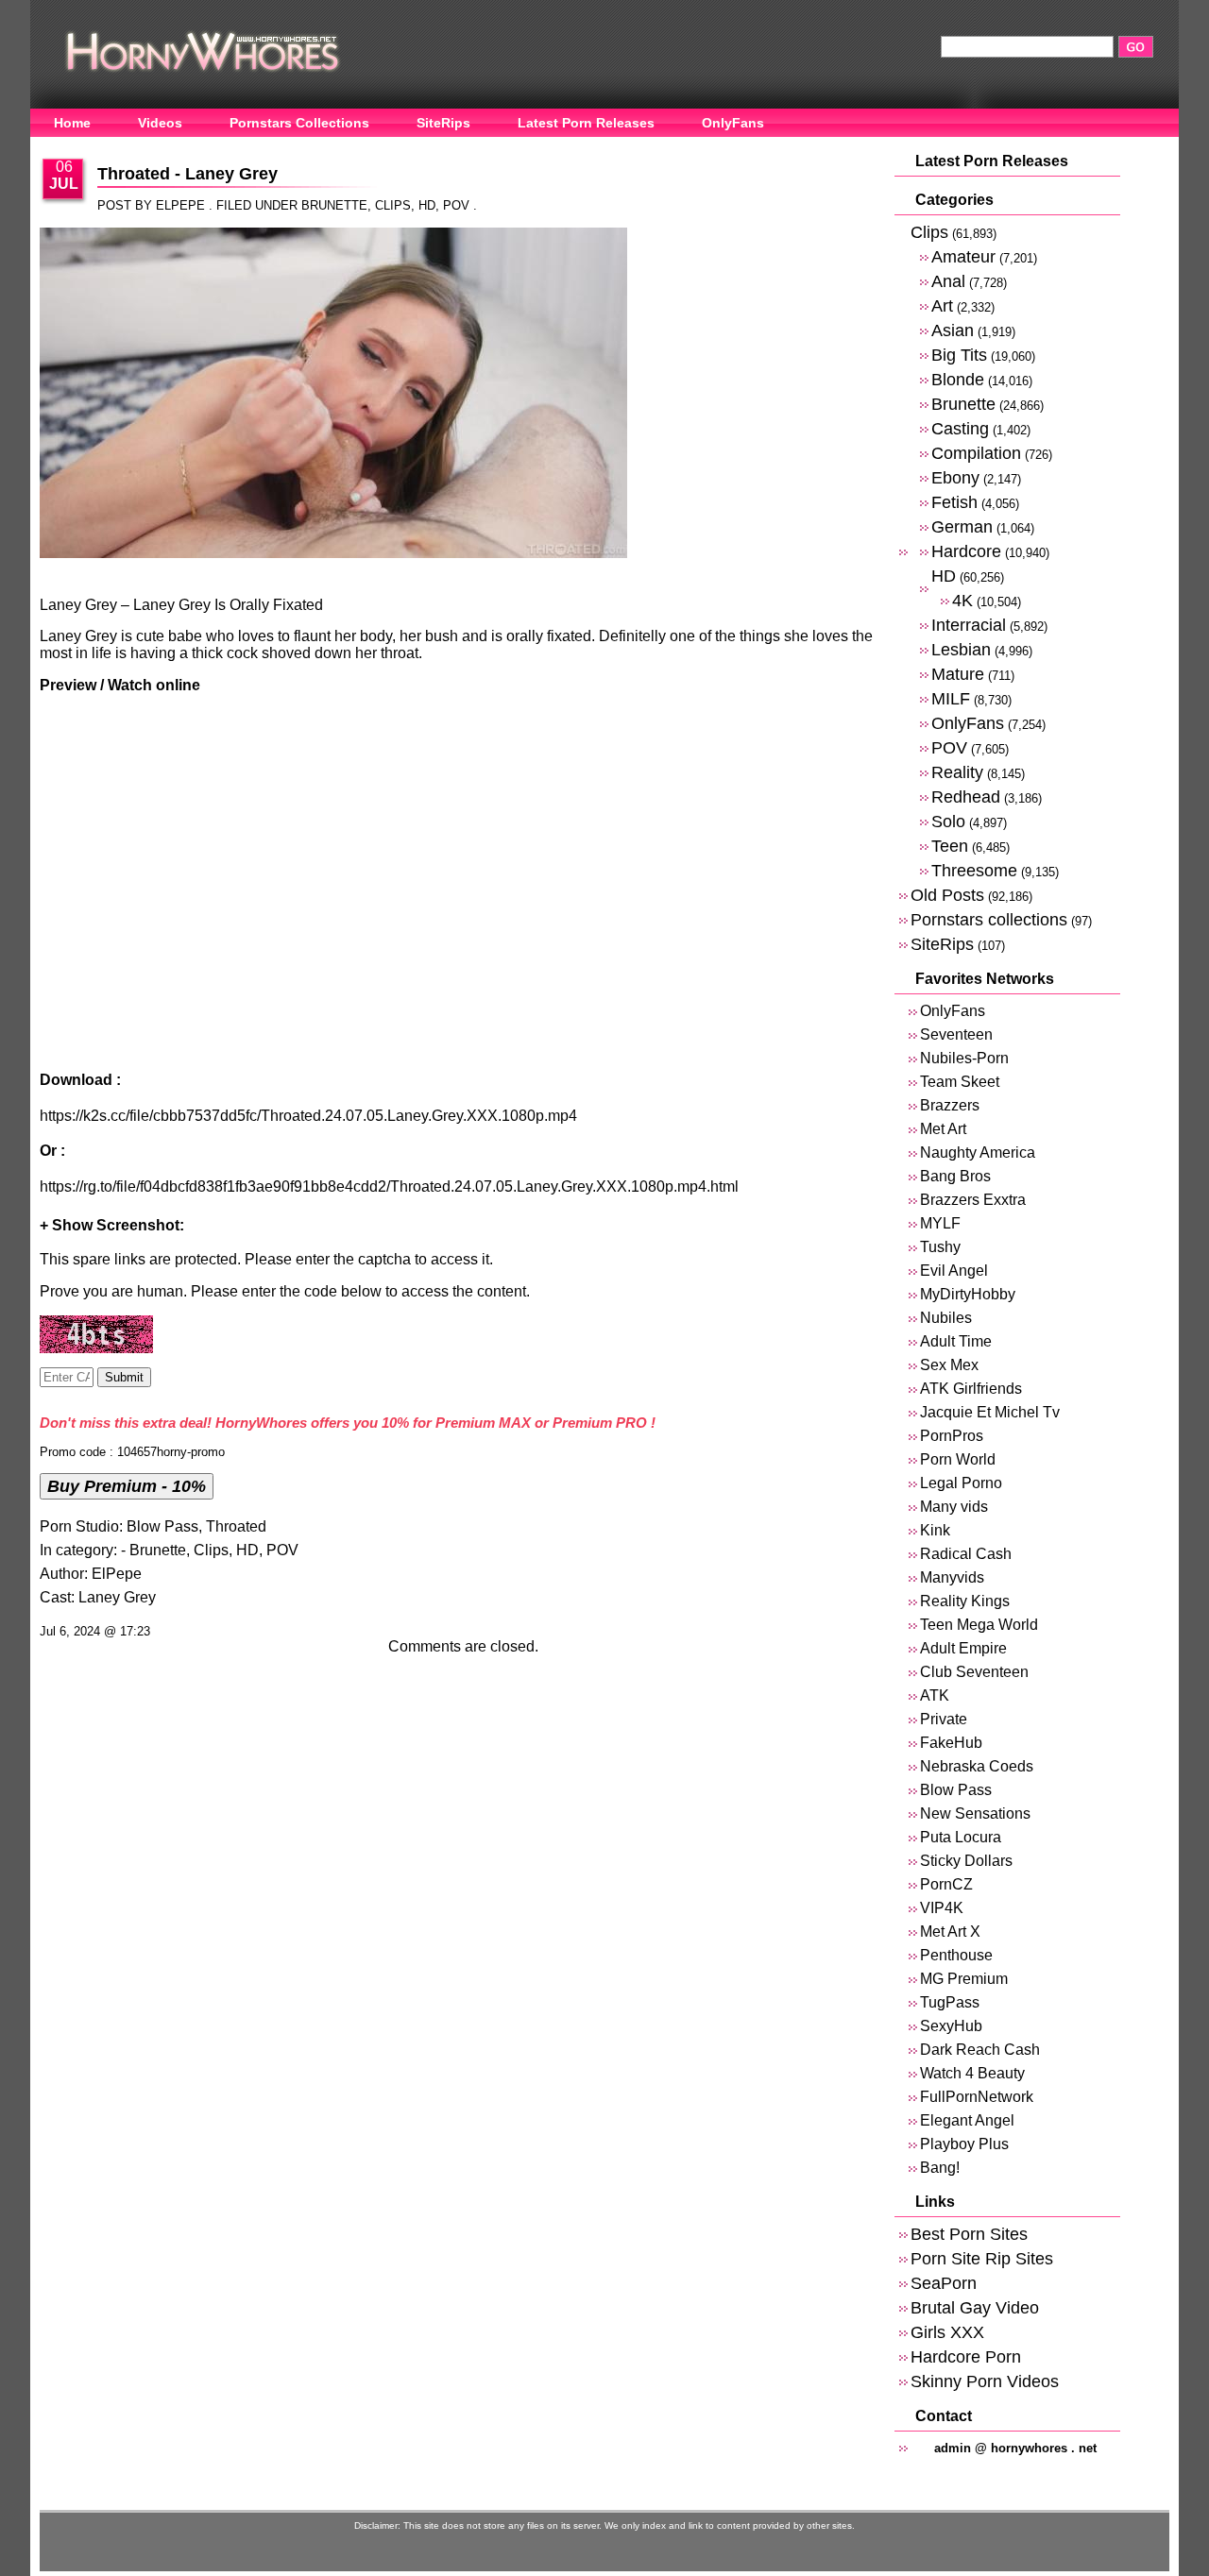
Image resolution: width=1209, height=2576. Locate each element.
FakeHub (951, 1743)
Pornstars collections (989, 919)
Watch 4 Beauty (972, 2073)
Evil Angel (954, 1271)
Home (72, 123)
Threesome (974, 870)
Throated (236, 1526)
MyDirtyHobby (968, 1294)
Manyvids (952, 1577)
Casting (960, 428)
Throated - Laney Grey (187, 174)
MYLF (940, 1223)
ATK (935, 1695)
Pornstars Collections (299, 123)
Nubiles (946, 1318)
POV (456, 205)
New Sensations (975, 1813)
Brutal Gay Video (975, 2307)
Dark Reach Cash (980, 2050)
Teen (950, 846)
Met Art (943, 1129)
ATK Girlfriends (971, 1389)
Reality (957, 772)
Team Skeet (960, 1082)
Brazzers (950, 1105)
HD (427, 205)
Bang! (940, 2168)
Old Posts (947, 895)
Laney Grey (117, 1597)
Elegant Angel (967, 2120)
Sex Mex (949, 1365)
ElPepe (117, 1574)
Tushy (940, 1247)
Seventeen (956, 1034)
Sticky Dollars (966, 1861)
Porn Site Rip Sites (982, 2258)
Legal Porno (961, 1483)
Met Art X (950, 1932)
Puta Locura (961, 1837)
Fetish (954, 502)
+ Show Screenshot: (112, 1225)
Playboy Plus (964, 2144)
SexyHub (951, 2026)
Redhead (966, 797)
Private (944, 1719)
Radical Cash (966, 1554)
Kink (935, 1530)
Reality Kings (965, 1601)
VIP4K (942, 1908)
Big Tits (959, 355)
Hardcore (966, 551)
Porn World (958, 1459)
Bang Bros (955, 1176)
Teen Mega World (979, 1625)
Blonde (958, 379)
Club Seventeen (974, 1672)
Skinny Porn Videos (985, 2381)
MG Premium (964, 1979)
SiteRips (443, 123)
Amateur (963, 256)
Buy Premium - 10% (127, 1486)
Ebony (955, 477)
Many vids (954, 1507)
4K (962, 600)
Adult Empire (963, 1648)
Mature (958, 674)
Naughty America (978, 1152)
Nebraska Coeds (977, 1766)
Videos (160, 123)
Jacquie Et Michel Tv (990, 1412)
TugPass (950, 2002)
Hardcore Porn (966, 2356)
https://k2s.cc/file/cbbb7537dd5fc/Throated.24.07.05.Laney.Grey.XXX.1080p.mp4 (308, 1116)
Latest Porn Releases (586, 123)
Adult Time (956, 1341)
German (962, 526)
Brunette (334, 205)
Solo (948, 821)
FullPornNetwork (977, 2097)
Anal (948, 281)
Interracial (969, 625)
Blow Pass (162, 1526)
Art (942, 305)
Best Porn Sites (969, 2234)
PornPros (952, 1436)
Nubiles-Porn (964, 1058)
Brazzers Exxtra (973, 1200)
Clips (393, 205)
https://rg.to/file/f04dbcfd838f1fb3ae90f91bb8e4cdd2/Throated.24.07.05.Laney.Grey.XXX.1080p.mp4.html (389, 1186)
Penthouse (956, 1955)
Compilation (976, 453)
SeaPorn (944, 2283)
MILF (951, 698)
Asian (953, 330)
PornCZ (946, 1884)
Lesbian (961, 649)
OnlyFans (733, 123)
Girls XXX (947, 2332)
